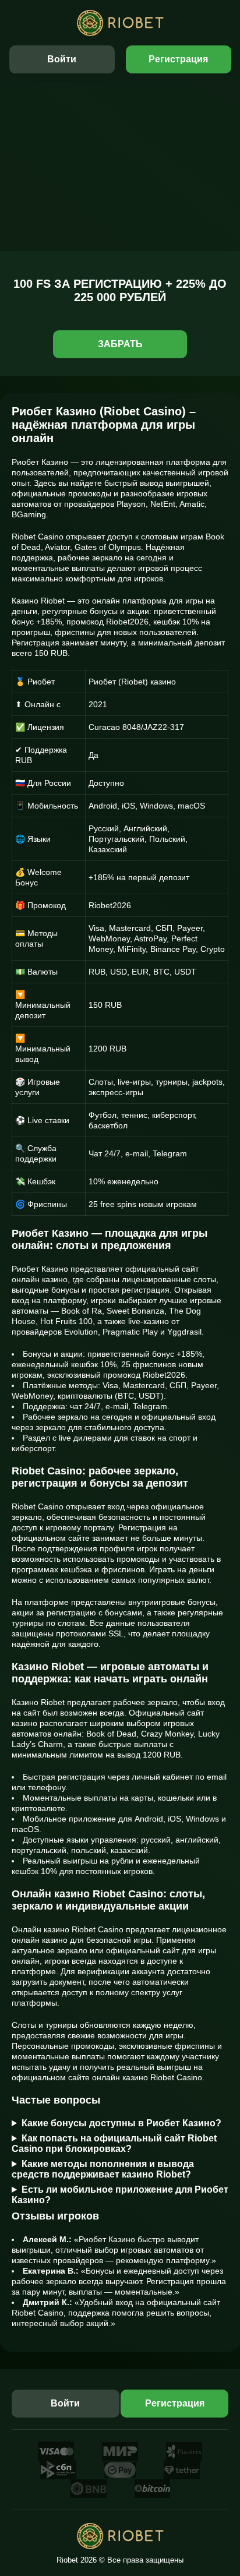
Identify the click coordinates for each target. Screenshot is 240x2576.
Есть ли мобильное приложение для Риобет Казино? (120, 2195)
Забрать (120, 344)
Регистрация (178, 59)
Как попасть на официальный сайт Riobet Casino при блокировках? (114, 2143)
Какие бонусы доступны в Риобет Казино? (121, 2123)
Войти (62, 59)
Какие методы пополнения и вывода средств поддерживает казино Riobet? (103, 2169)
